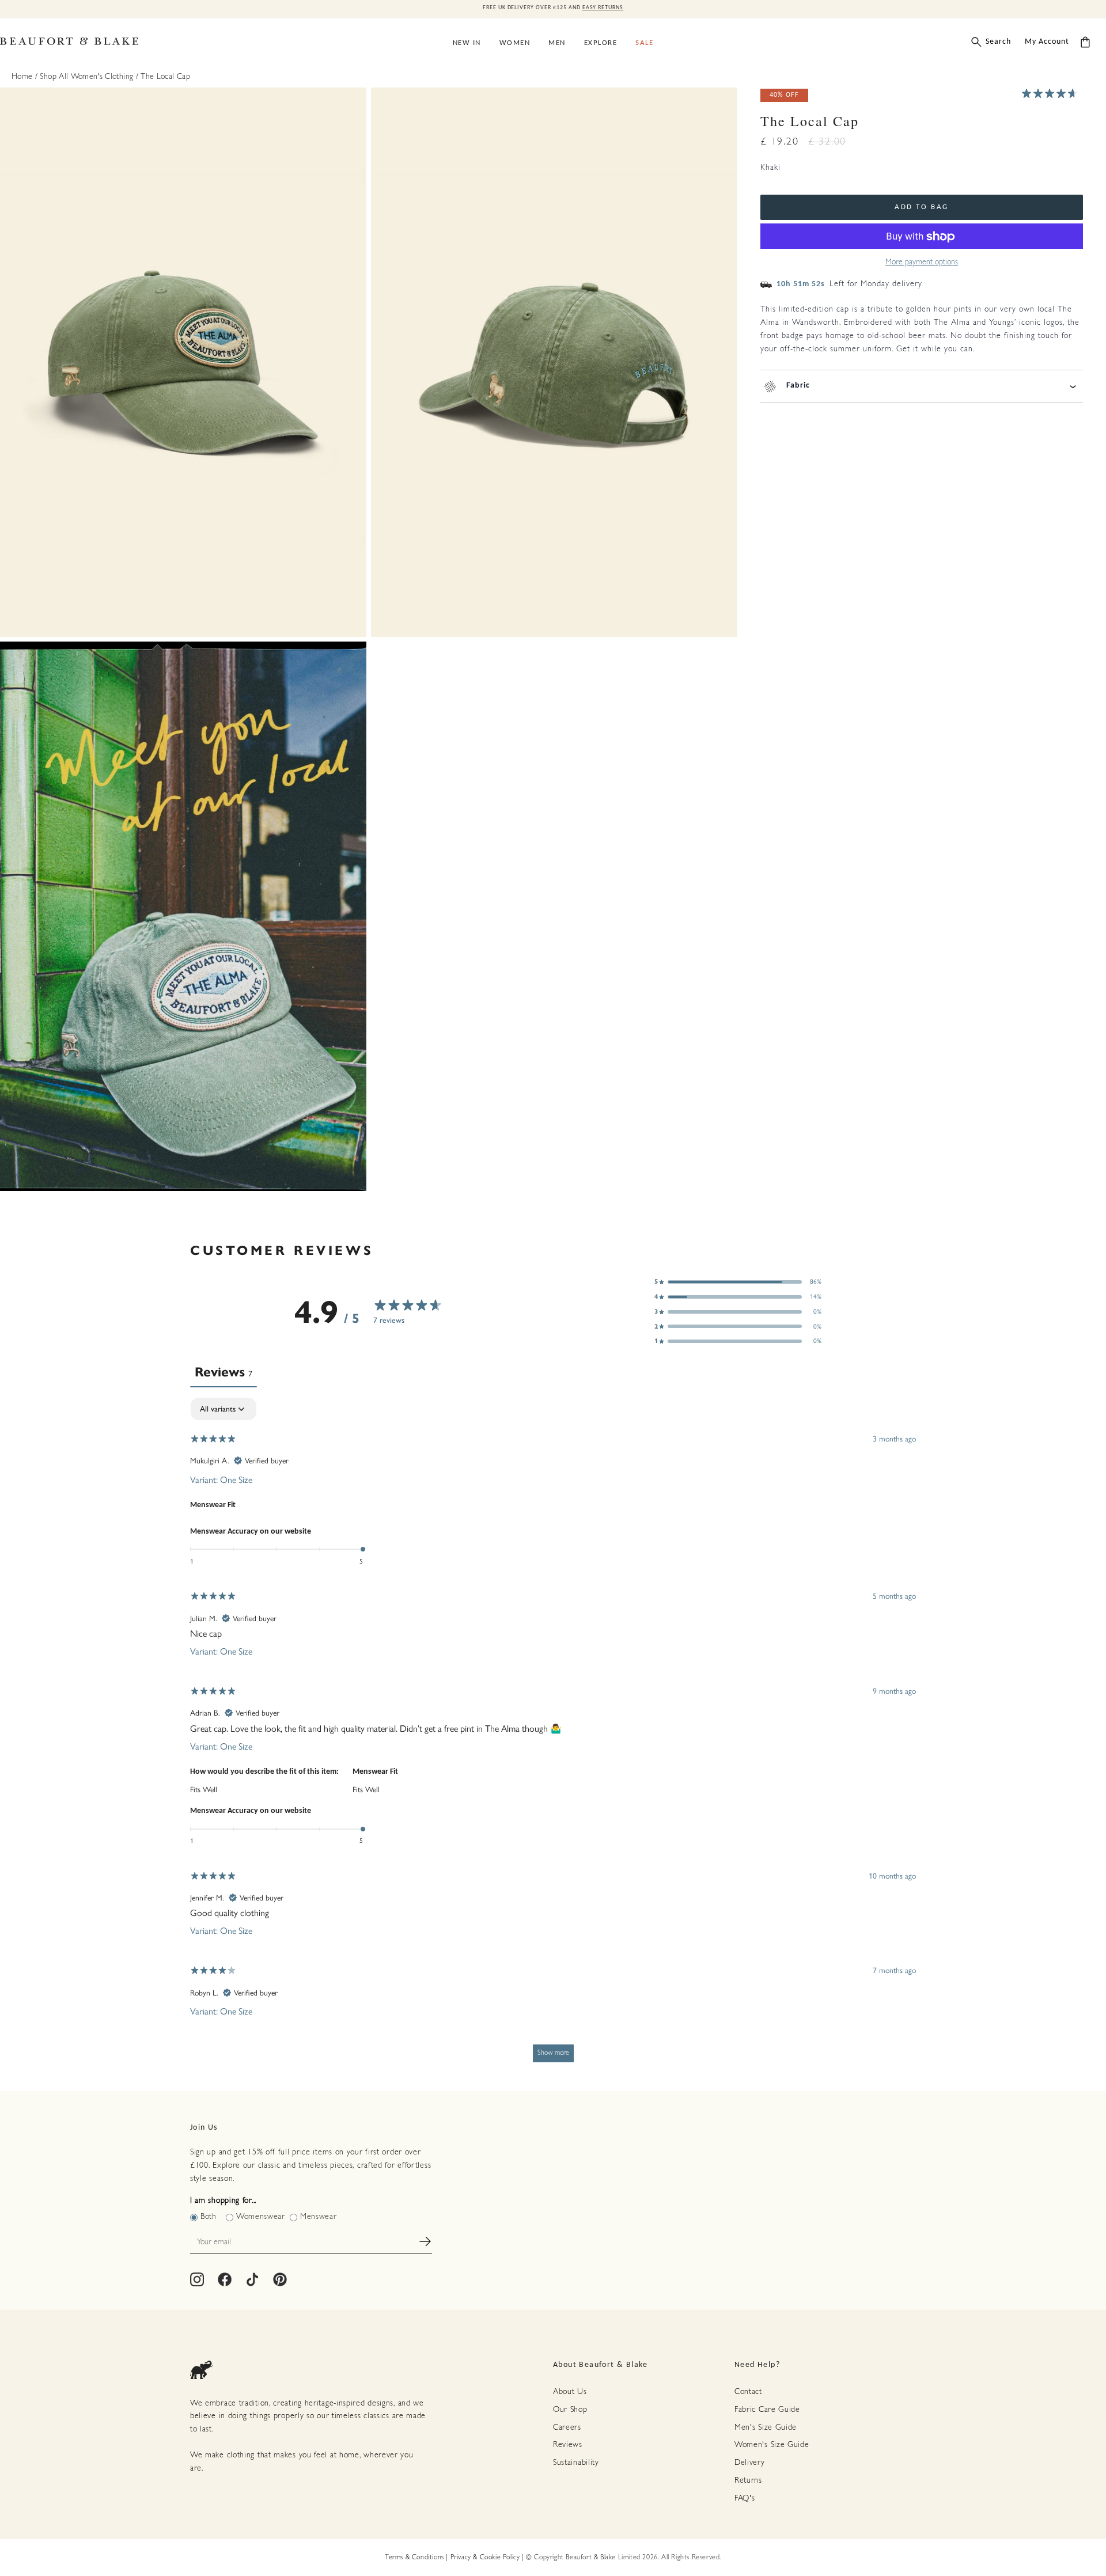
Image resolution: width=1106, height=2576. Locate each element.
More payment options (922, 263)
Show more (553, 2053)
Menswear (319, 2217)
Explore (601, 43)
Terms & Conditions (414, 2558)
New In (467, 43)
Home (22, 77)
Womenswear (261, 2217)
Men (557, 43)
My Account (1047, 42)
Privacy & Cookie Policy (485, 2558)
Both (209, 2217)
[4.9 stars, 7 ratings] (1052, 93)
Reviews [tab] (224, 1372)
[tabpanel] (553, 1735)
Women (515, 43)
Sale (644, 43)
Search (998, 42)
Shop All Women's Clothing (88, 77)
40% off (784, 96)
